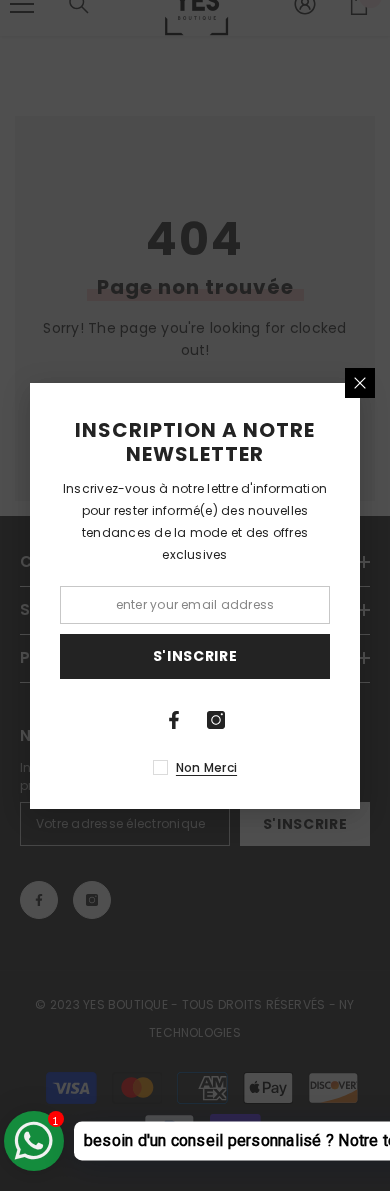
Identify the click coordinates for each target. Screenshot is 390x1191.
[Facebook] (174, 720)
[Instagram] (216, 720)
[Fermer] (360, 383)
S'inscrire (195, 656)
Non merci (206, 767)
